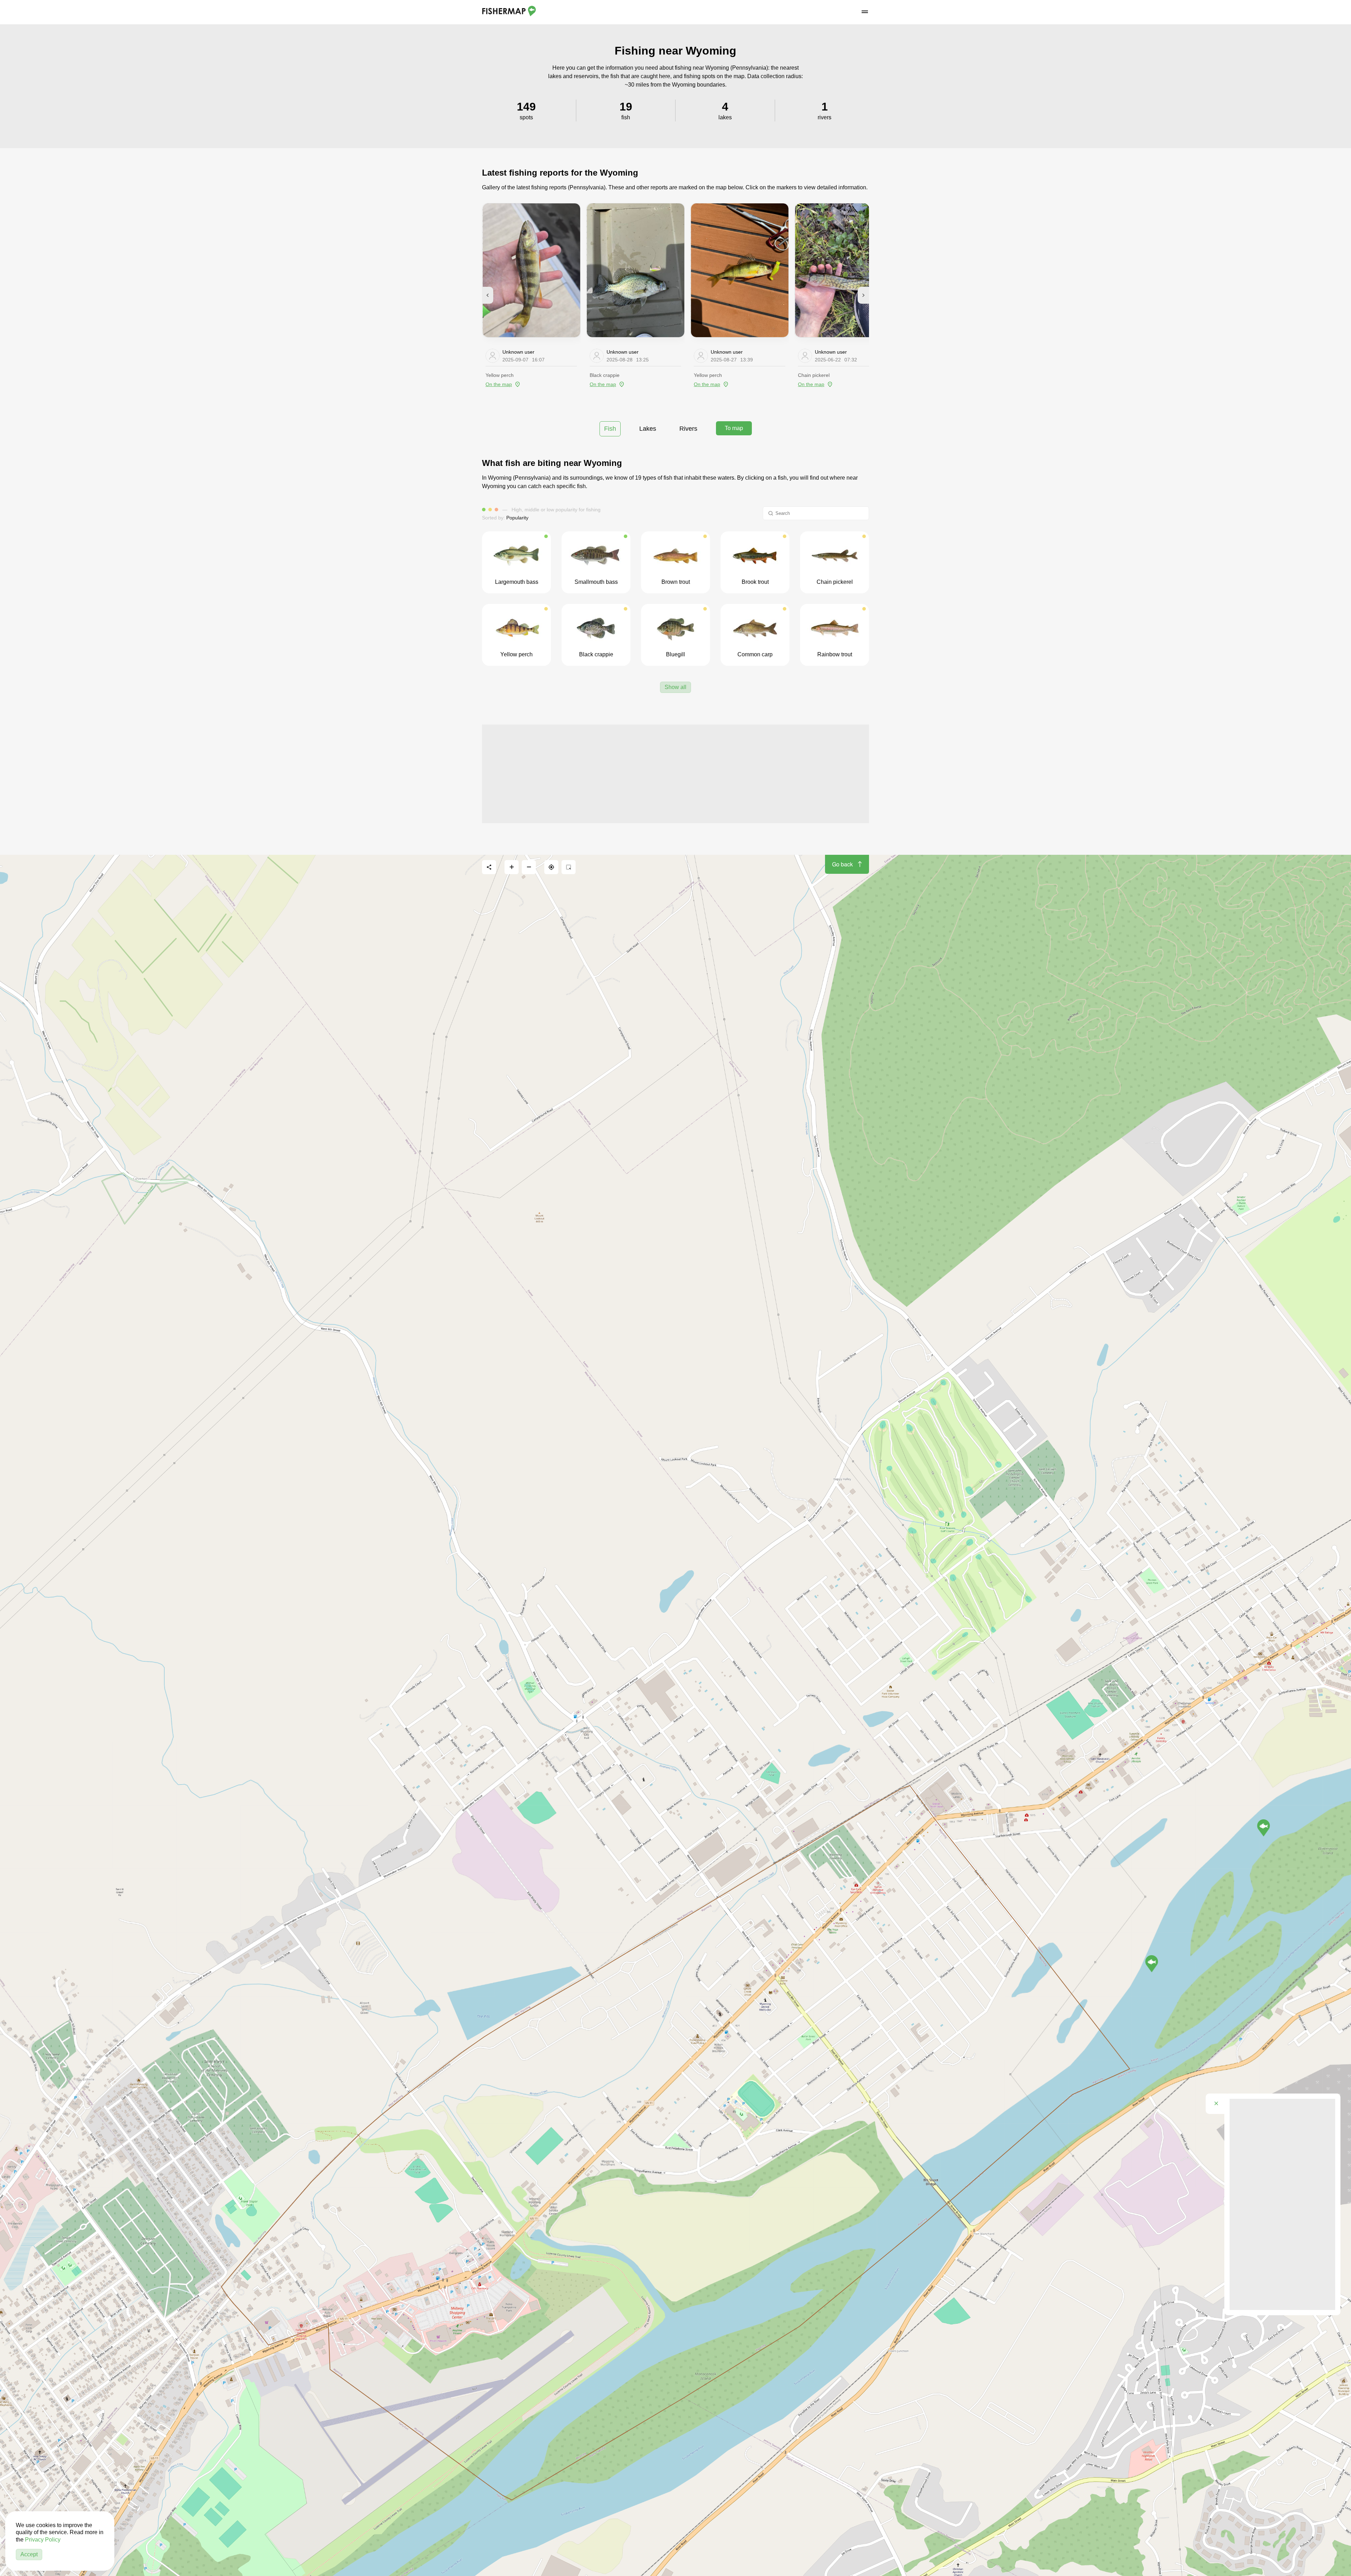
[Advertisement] (675, 774)
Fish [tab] (610, 429)
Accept (29, 2554)
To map (734, 428)
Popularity (517, 518)
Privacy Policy (43, 2540)
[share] (489, 867)
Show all (675, 687)
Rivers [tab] (688, 429)
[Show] (1264, 1828)
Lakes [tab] (648, 429)
